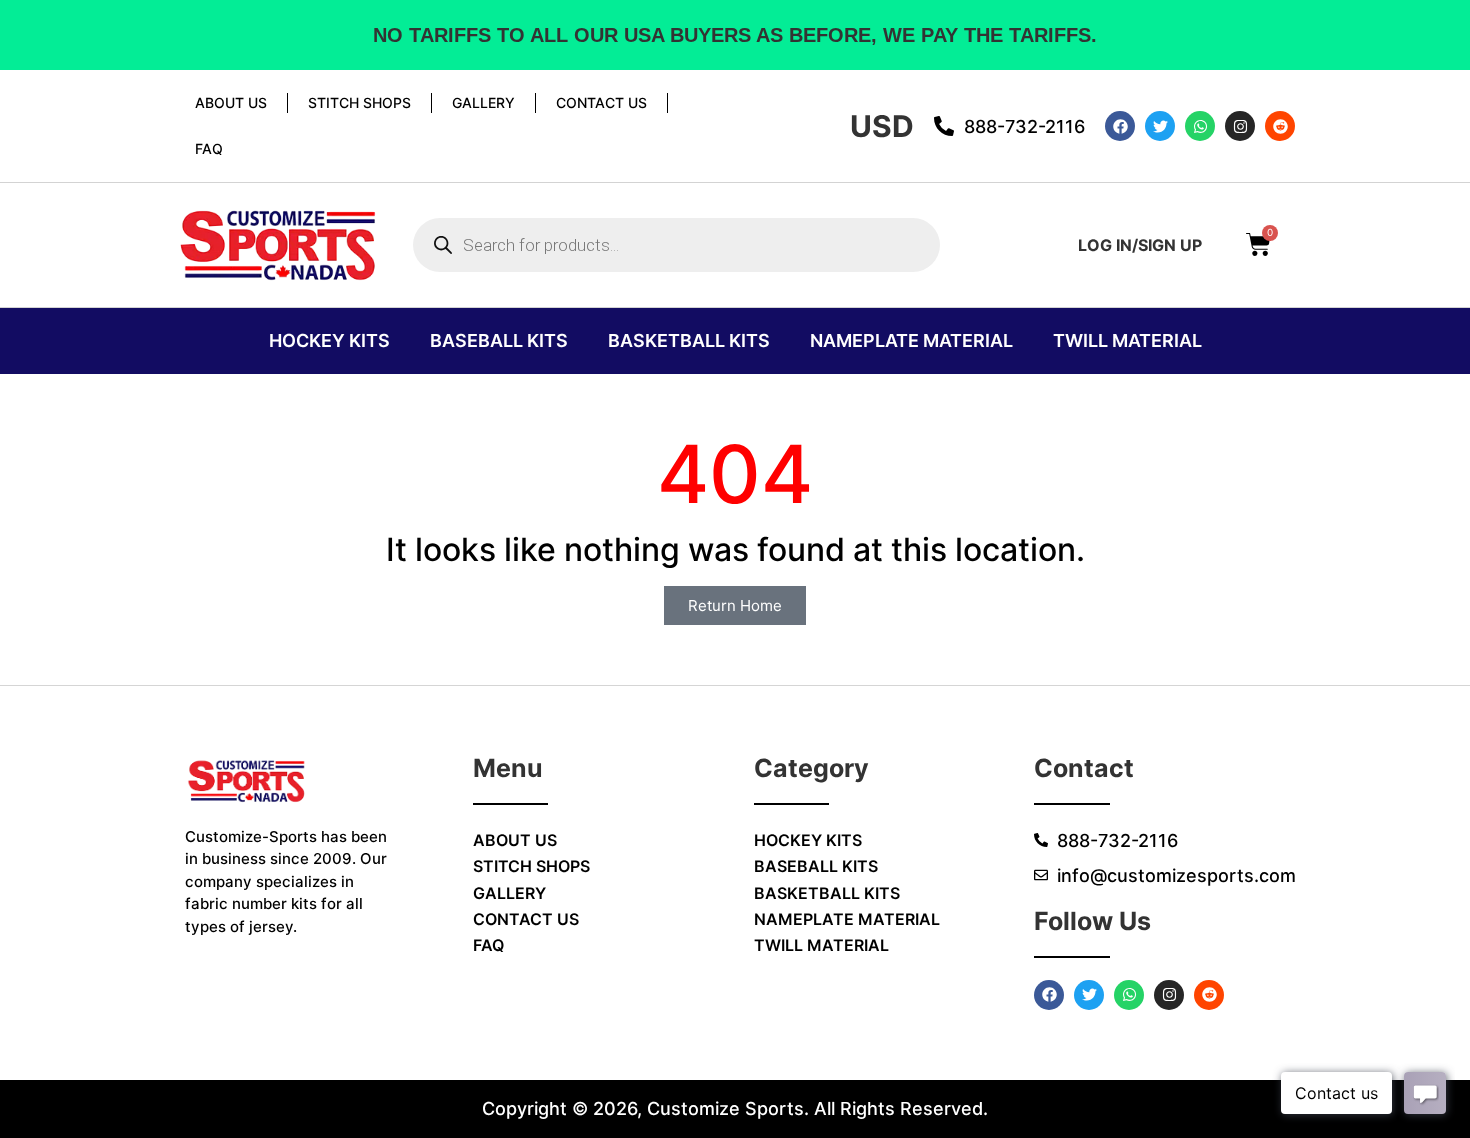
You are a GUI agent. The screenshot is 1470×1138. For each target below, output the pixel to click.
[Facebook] (1120, 126)
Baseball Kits (499, 340)
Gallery (483, 102)
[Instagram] (1240, 126)
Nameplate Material (911, 340)
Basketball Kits (689, 340)
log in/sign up (1140, 245)
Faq (209, 148)
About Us (231, 102)
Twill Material (1127, 340)
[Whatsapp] (1200, 126)
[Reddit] (1280, 126)
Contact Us (601, 102)
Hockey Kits (329, 340)
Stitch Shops (359, 102)
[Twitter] (1160, 126)
